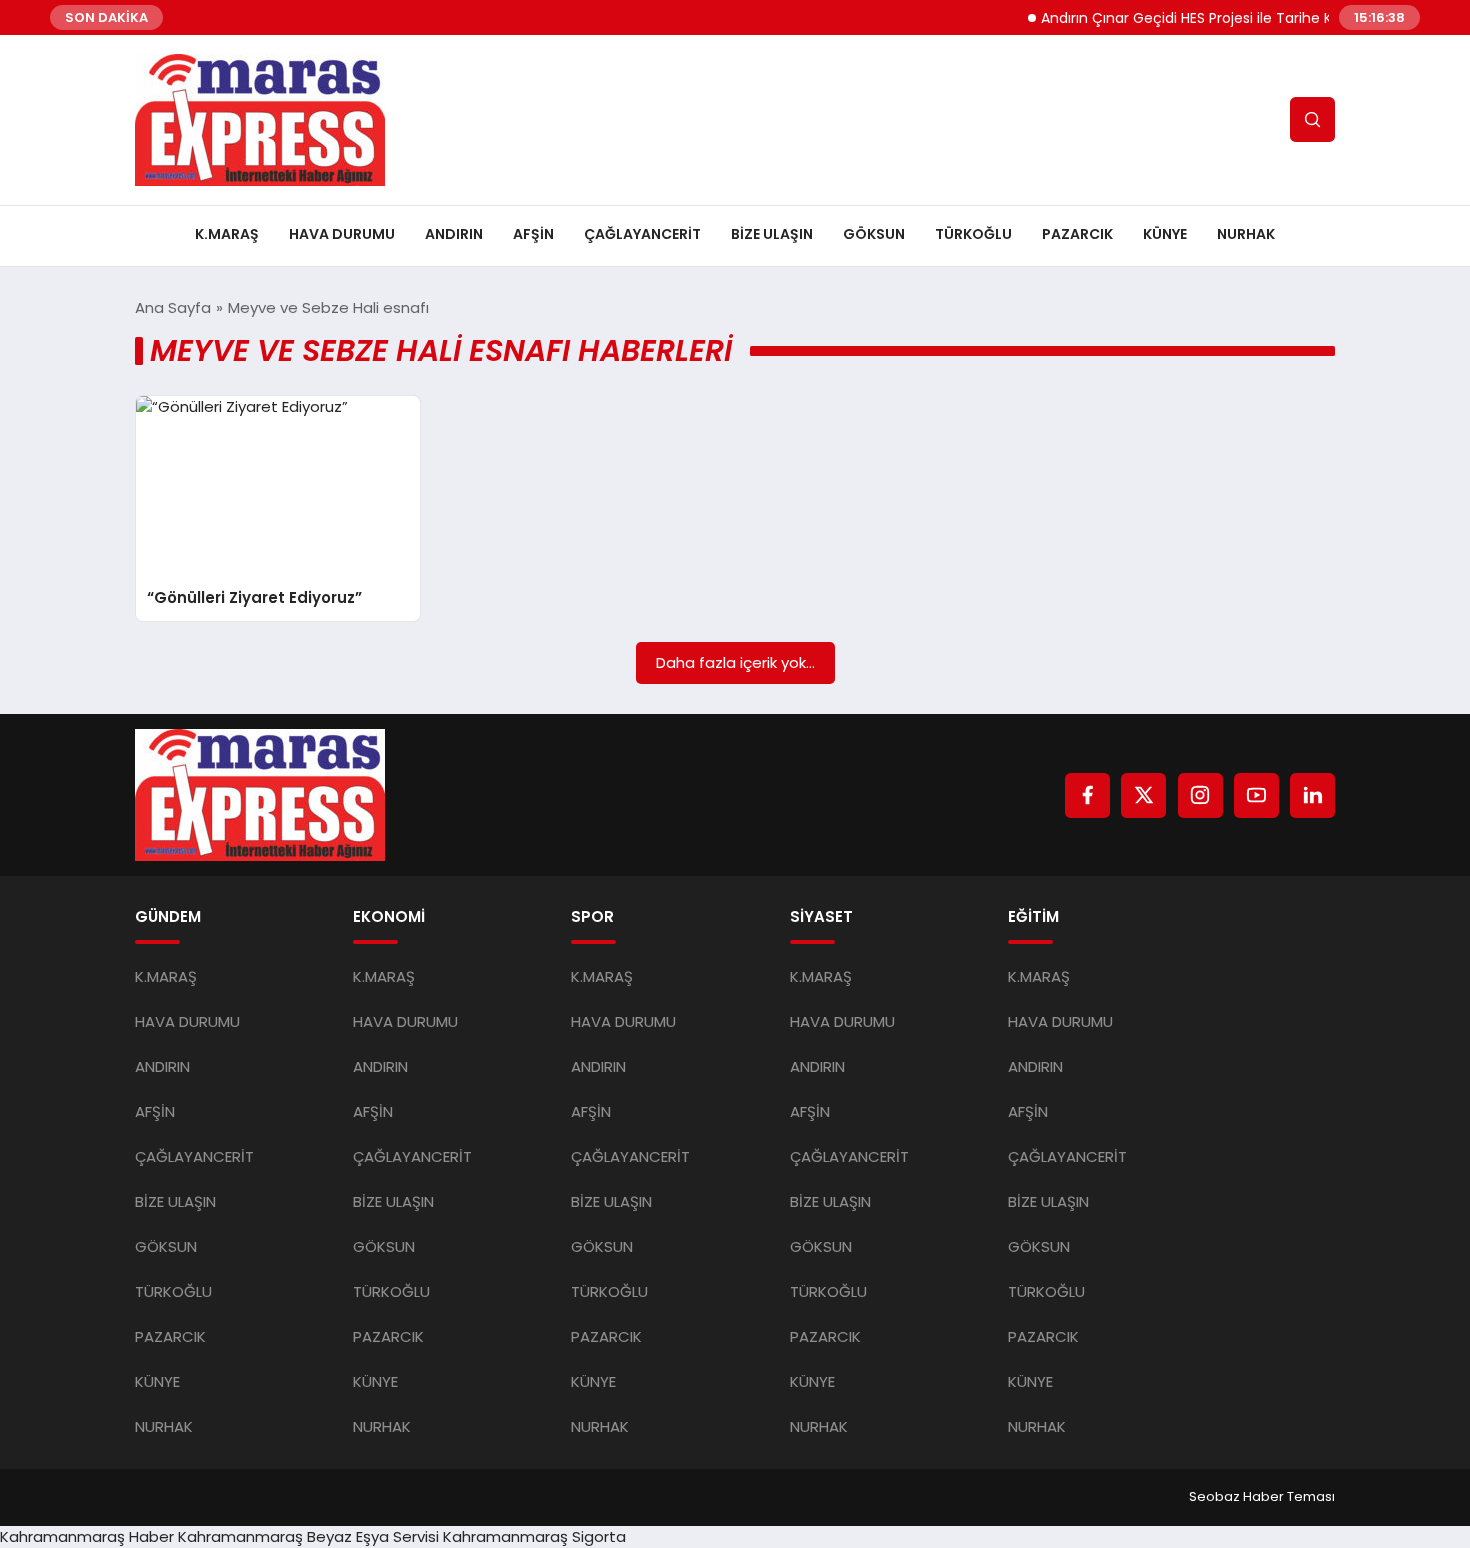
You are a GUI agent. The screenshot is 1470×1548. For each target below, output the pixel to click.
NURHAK (1246, 234)
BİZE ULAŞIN (772, 234)
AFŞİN (533, 234)
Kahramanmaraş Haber (87, 1536)
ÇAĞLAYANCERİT (642, 234)
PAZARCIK (1077, 234)
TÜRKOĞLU (973, 234)
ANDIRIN (454, 234)
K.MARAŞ (227, 234)
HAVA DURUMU (342, 234)
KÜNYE (1165, 234)
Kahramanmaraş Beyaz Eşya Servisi (308, 1536)
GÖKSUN (874, 234)
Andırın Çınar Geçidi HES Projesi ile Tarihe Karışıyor (1192, 18)
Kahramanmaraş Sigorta (534, 1536)
